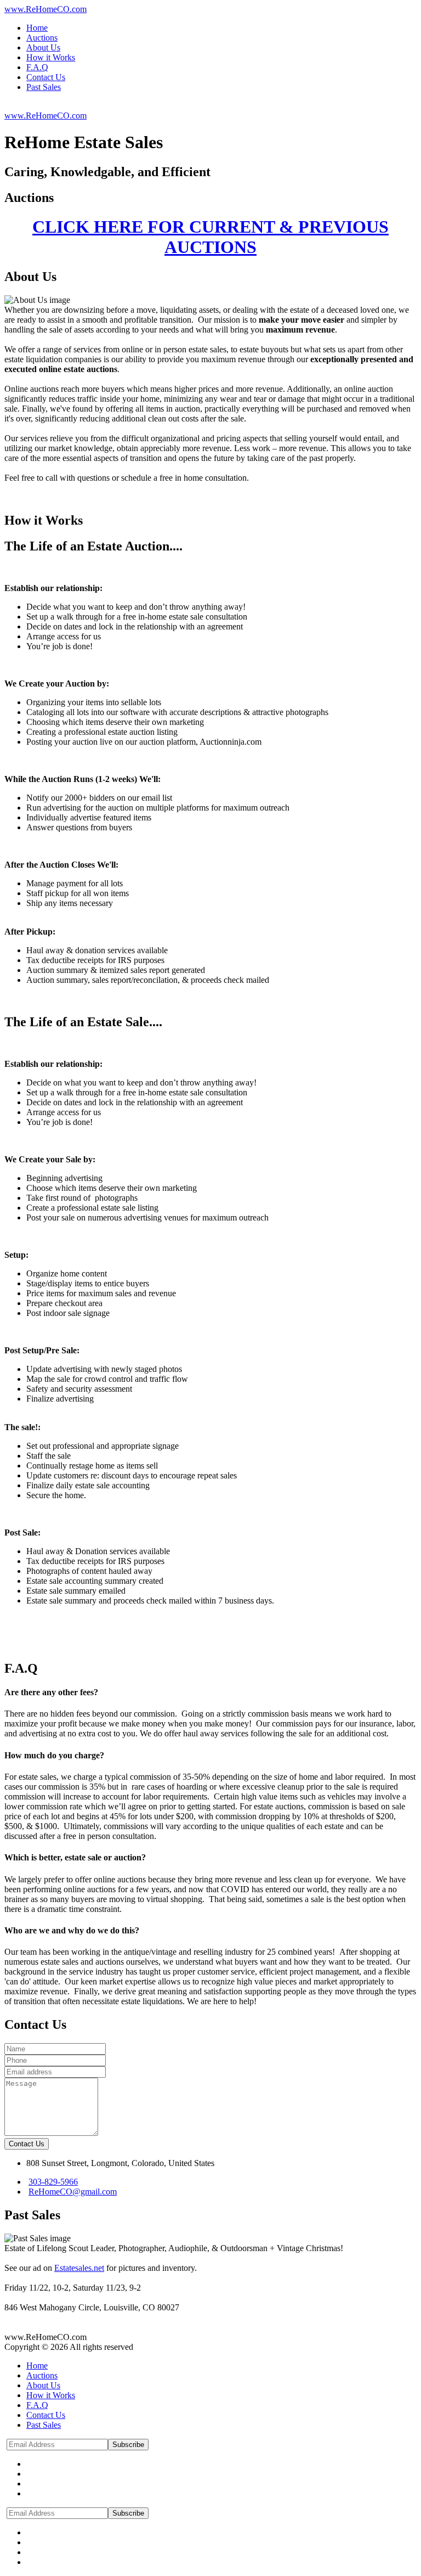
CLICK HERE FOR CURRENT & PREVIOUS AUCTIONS (210, 237)
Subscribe (128, 2445)
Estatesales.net (79, 2268)
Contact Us (27, 2144)
